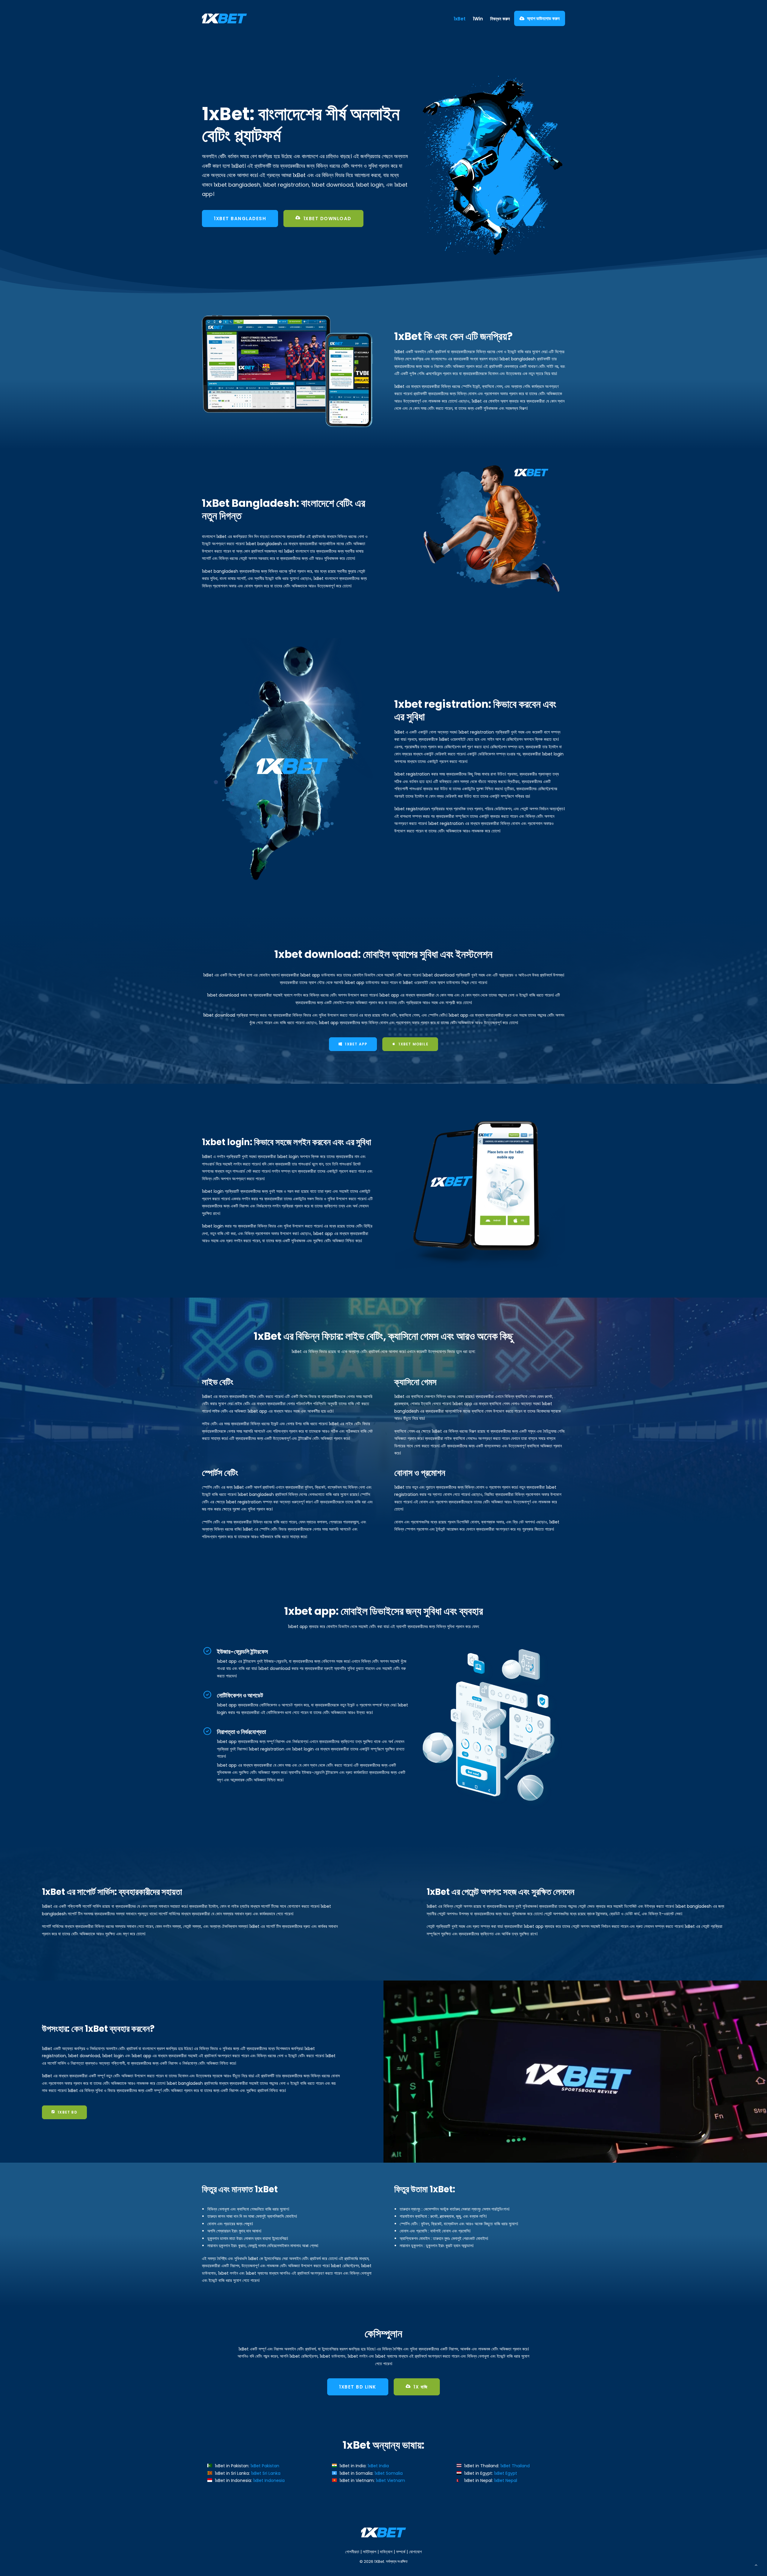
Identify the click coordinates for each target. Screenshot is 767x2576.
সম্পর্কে (401, 2552)
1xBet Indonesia (269, 2480)
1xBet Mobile (413, 1044)
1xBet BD (67, 2112)
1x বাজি (421, 2387)
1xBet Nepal (506, 2480)
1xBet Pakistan (265, 2466)
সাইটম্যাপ (370, 2552)
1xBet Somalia (389, 2473)
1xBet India (378, 2466)
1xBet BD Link (358, 2387)
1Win (478, 19)
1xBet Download (327, 219)
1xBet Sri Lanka (266, 2473)
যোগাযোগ (415, 2552)
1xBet (460, 19)
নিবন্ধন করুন (500, 19)
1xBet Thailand (515, 2466)
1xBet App (356, 1044)
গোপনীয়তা (352, 2552)
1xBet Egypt (506, 2473)
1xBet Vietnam (390, 2480)
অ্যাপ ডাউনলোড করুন (543, 18)
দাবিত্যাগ (386, 2552)
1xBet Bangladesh (240, 219)
